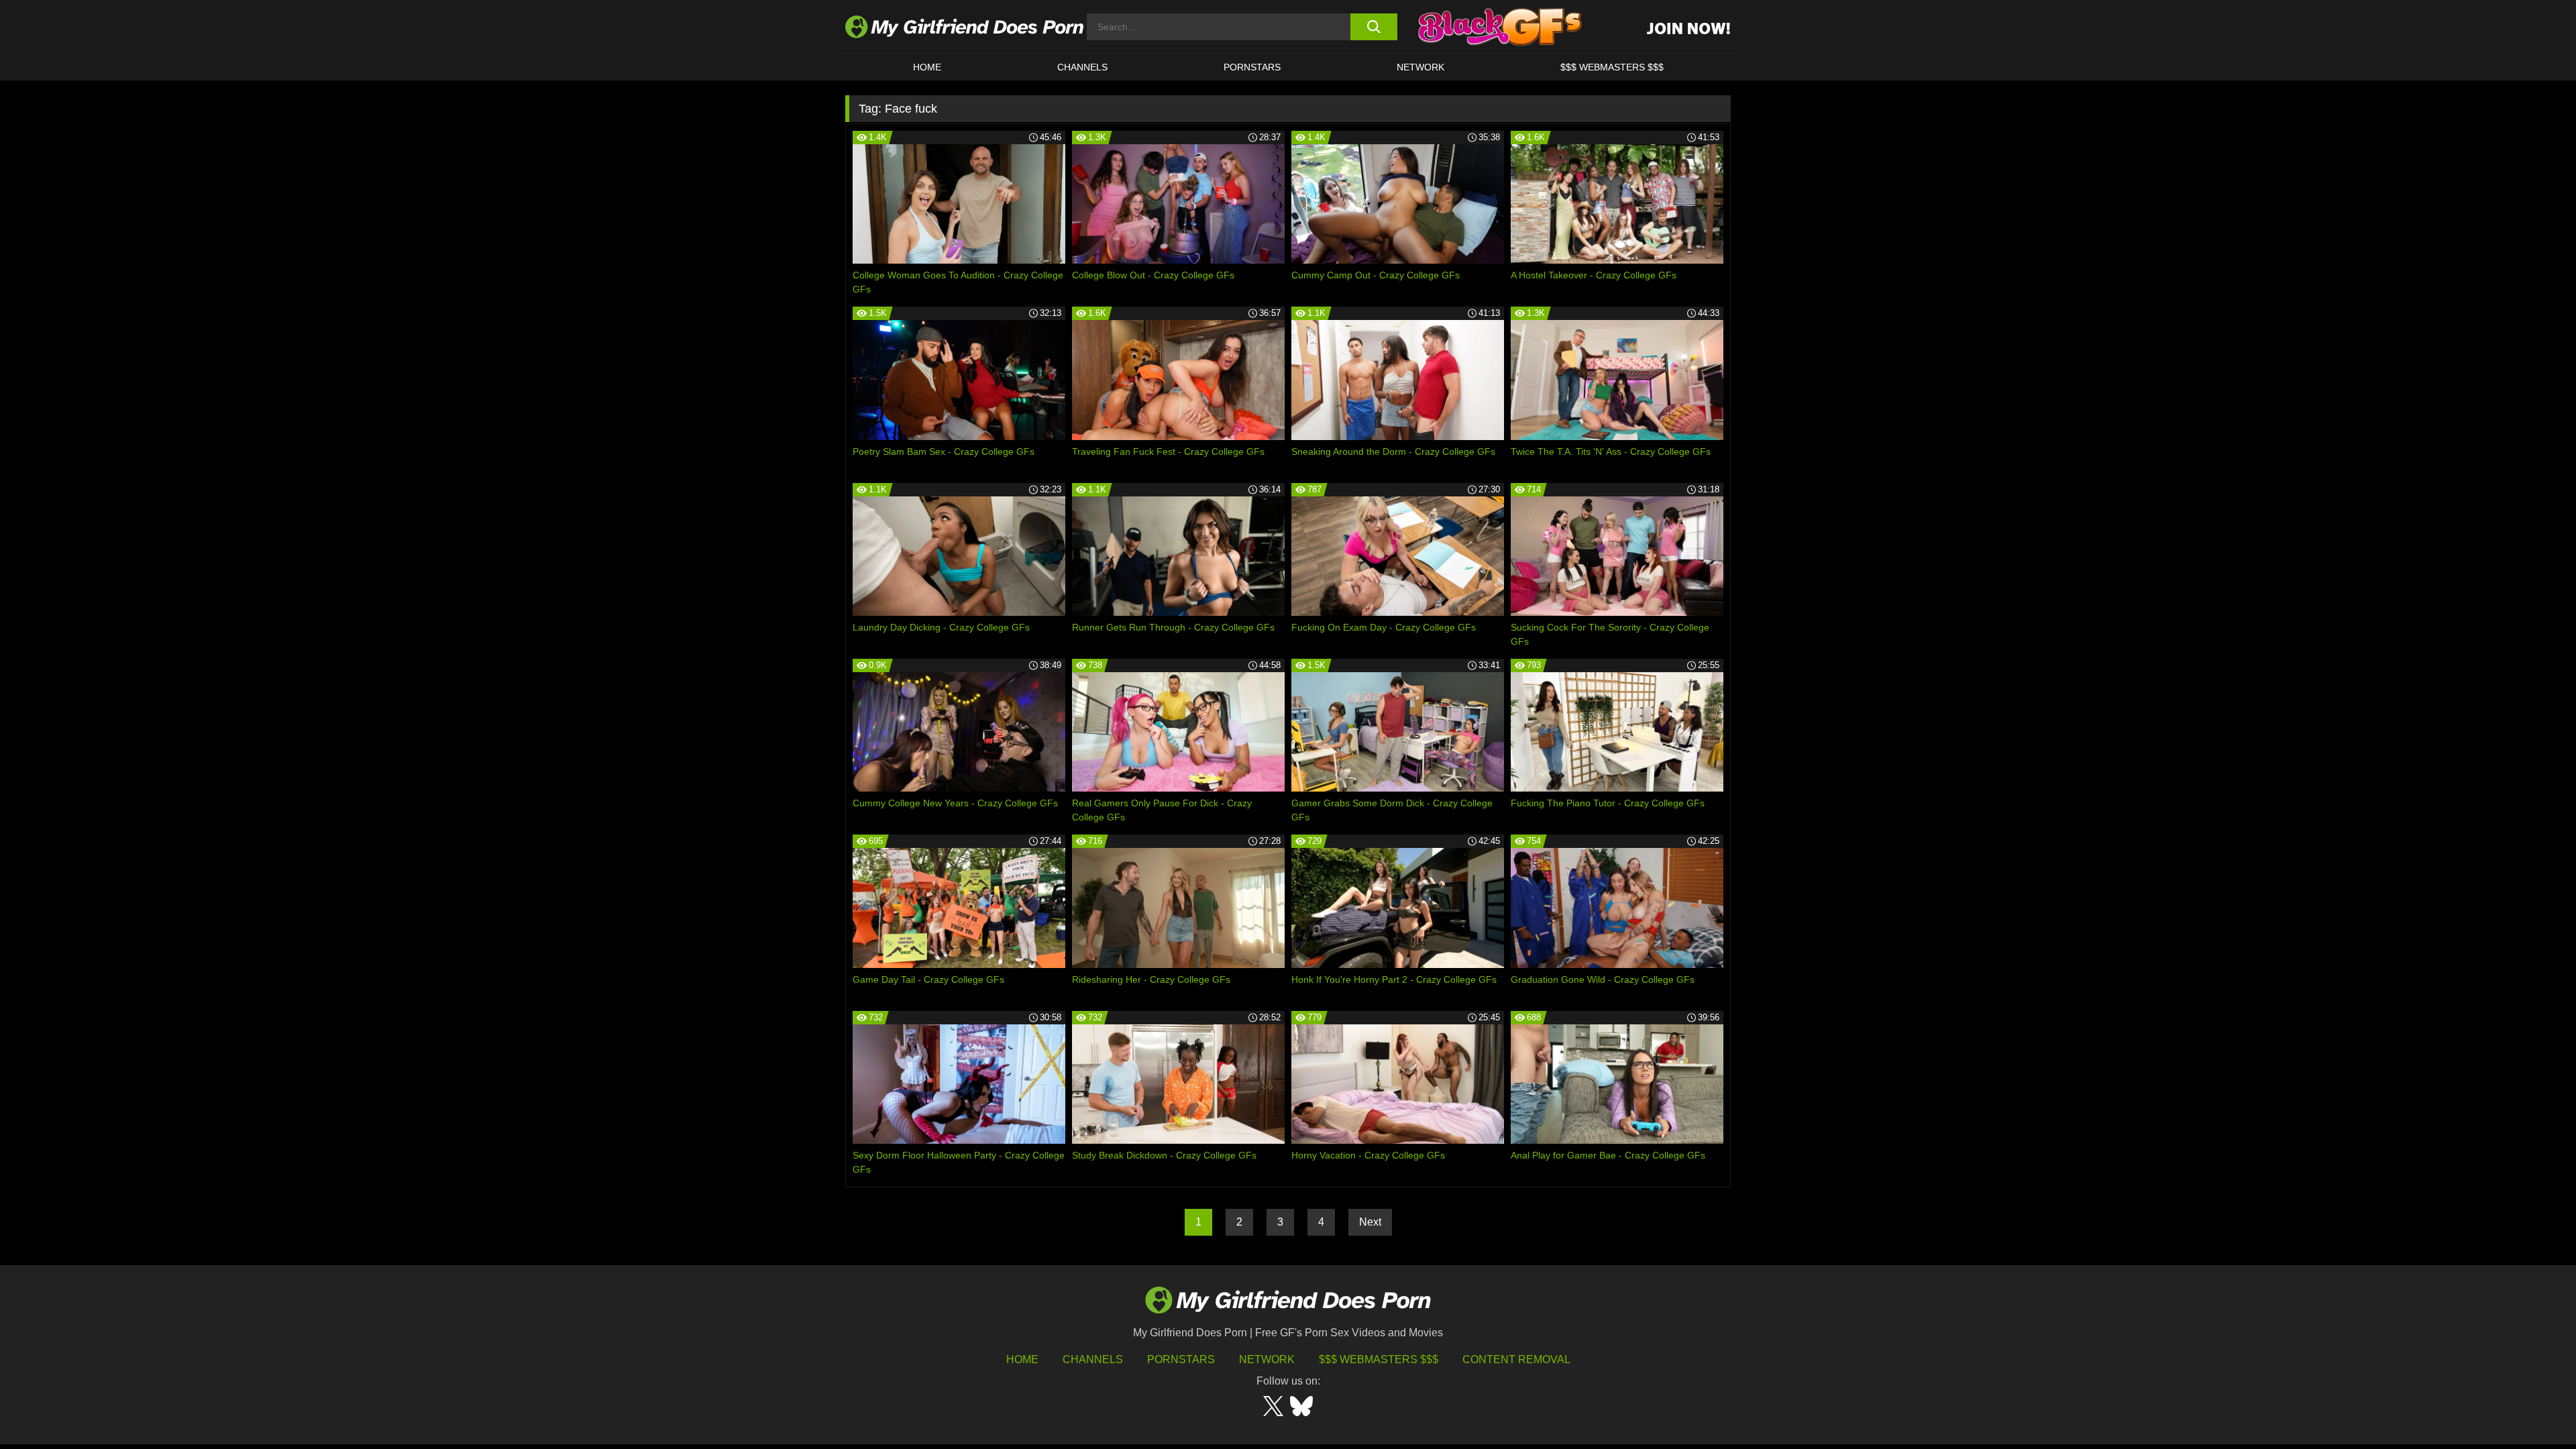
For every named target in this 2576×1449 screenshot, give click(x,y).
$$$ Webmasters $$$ (1379, 1359)
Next (1370, 1222)
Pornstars (1252, 67)
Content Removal (1516, 1359)
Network (1420, 67)
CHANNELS (1082, 67)
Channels (1093, 1359)
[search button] (1374, 27)
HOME (927, 67)
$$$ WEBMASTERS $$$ (1612, 67)
